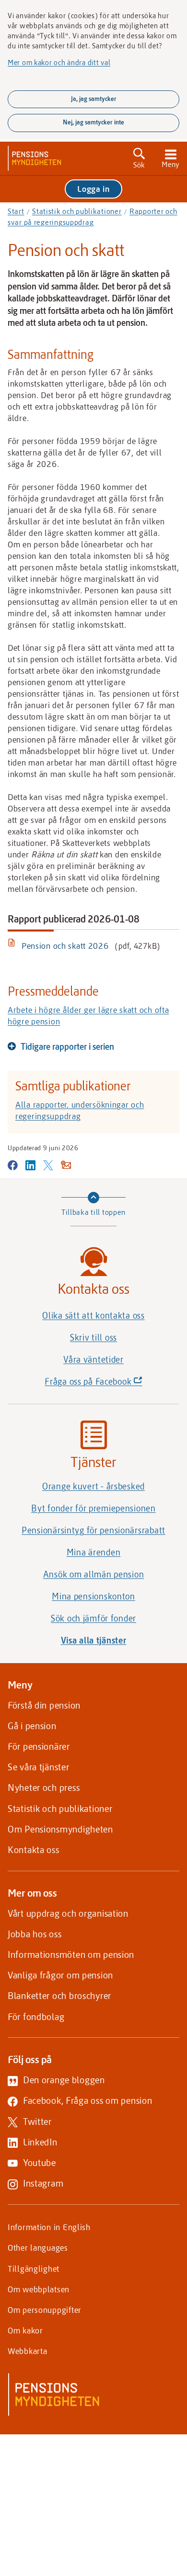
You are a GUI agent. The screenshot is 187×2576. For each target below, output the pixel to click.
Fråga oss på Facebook (110, 1384)
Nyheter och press (44, 1787)
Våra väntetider (93, 1359)
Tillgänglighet (34, 2268)
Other (38, 2247)
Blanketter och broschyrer (59, 1995)
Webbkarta (27, 2351)
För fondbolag (36, 2016)
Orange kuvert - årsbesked (93, 1486)
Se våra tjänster (39, 1767)
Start (16, 211)
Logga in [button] (93, 189)
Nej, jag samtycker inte (93, 122)
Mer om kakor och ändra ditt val (59, 62)
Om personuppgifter (45, 2310)
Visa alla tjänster (94, 1640)
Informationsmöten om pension (71, 1954)
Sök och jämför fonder (93, 1618)
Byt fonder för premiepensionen (93, 1508)
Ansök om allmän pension (94, 1574)
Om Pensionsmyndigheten (60, 1829)
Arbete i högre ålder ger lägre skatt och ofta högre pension (88, 1015)
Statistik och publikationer (77, 211)
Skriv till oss (93, 1337)
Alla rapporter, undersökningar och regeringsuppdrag (80, 1110)
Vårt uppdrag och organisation (68, 1913)
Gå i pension (32, 1726)
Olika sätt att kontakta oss (93, 1315)
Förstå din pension (44, 1705)
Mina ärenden (94, 1552)
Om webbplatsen (39, 2289)
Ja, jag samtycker (94, 99)
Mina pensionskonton (93, 1596)
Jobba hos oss (35, 1934)
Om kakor (25, 2330)
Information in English (49, 2227)
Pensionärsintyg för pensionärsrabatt (93, 1530)
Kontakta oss (34, 1849)
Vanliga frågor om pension (60, 1975)
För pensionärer (39, 1746)
